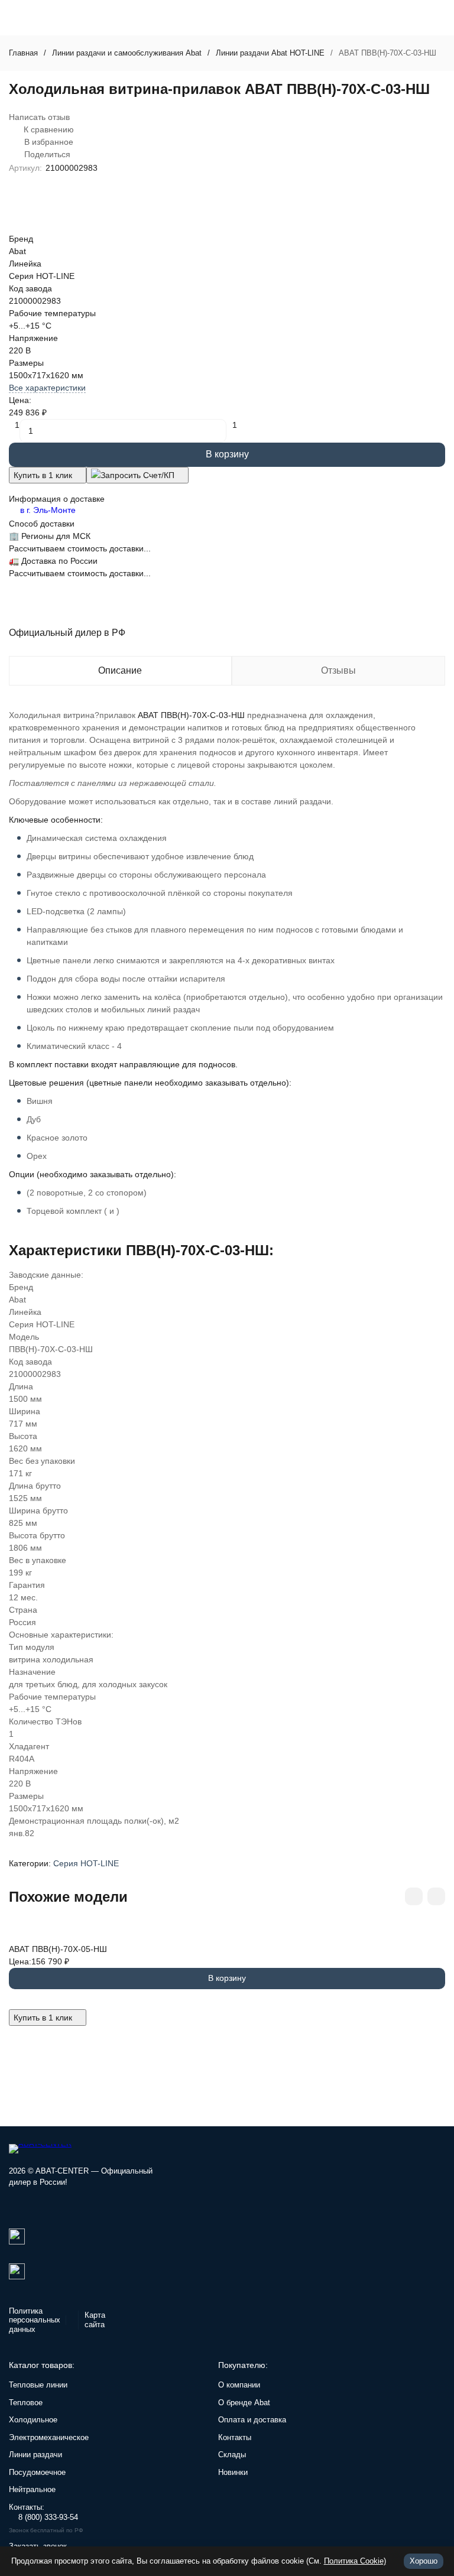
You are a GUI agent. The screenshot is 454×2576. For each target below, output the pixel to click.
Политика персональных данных (35, 2320)
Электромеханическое (49, 2437)
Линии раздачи (35, 2455)
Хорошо (424, 2561)
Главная (23, 53)
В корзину (227, 454)
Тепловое (26, 2403)
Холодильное (33, 2420)
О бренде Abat (244, 2403)
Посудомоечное (37, 2472)
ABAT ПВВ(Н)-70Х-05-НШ (58, 1949)
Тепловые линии (38, 2385)
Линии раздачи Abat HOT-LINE (270, 53)
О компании (239, 2385)
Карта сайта (95, 2320)
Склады (232, 2455)
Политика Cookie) (355, 2561)
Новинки (233, 2472)
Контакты (235, 2437)
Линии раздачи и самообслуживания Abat (127, 53)
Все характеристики (47, 388)
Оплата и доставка (252, 2420)
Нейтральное (32, 2489)
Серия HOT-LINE (86, 1863)
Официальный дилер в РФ (67, 633)
